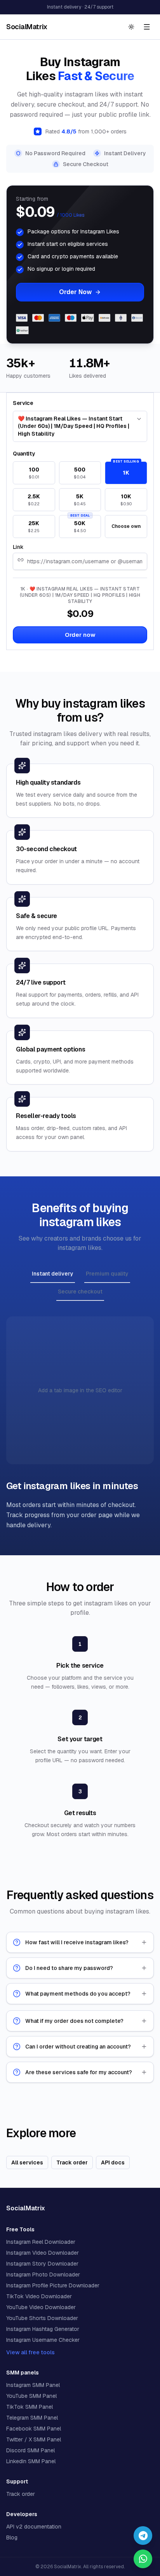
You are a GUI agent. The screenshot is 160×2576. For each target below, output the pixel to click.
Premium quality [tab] (107, 1274)
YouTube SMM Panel (31, 2396)
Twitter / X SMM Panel (34, 2439)
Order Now (75, 292)
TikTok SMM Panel (30, 2407)
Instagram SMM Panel (33, 2385)
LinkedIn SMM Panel (31, 2461)
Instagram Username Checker (43, 2340)
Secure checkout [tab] (80, 1292)
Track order (21, 2494)
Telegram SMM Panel (32, 2418)
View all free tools (30, 2352)
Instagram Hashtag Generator (43, 2329)
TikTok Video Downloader (39, 2296)
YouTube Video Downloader (41, 2307)
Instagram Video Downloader (43, 2253)
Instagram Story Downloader (42, 2264)
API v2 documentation (34, 2527)
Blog (12, 2537)
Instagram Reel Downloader (41, 2242)
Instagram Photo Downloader (43, 2275)
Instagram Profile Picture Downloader (53, 2285)
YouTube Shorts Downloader (42, 2318)
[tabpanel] (80, 1423)
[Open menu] (147, 27)
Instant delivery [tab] (53, 1274)
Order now (80, 635)
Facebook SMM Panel (34, 2429)
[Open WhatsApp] (143, 2559)
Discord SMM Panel (30, 2450)
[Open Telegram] (143, 2536)
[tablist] (80, 1284)
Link (18, 547)
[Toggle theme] (131, 27)
